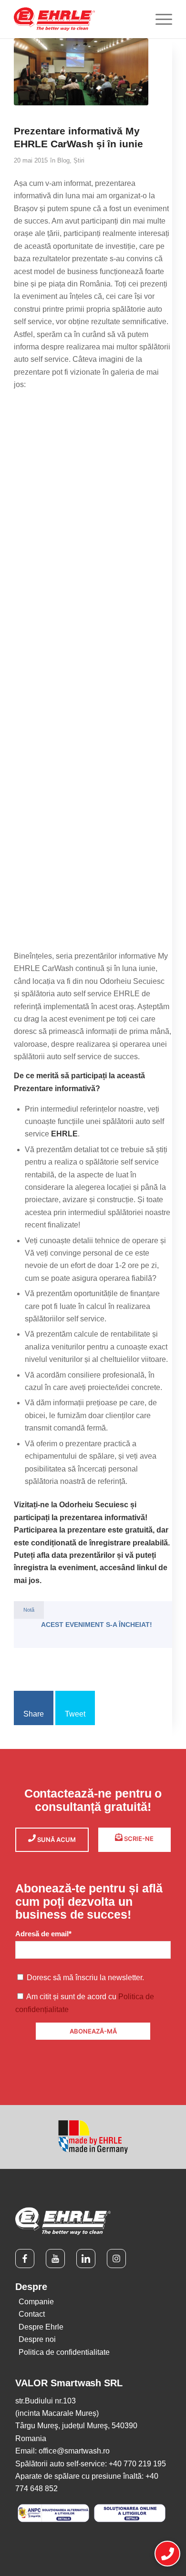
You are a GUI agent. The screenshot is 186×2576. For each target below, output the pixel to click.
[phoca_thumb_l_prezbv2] (93, 480)
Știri (79, 160)
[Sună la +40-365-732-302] (167, 2554)
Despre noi (37, 2339)
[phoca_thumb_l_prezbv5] (93, 860)
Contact (32, 2314)
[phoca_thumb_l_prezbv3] (93, 607)
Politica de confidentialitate (64, 2352)
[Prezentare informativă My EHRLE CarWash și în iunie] (81, 72)
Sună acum (56, 1840)
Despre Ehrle (41, 2327)
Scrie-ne (138, 1839)
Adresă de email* (43, 1934)
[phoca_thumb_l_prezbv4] (93, 734)
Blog (63, 160)
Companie (36, 2302)
